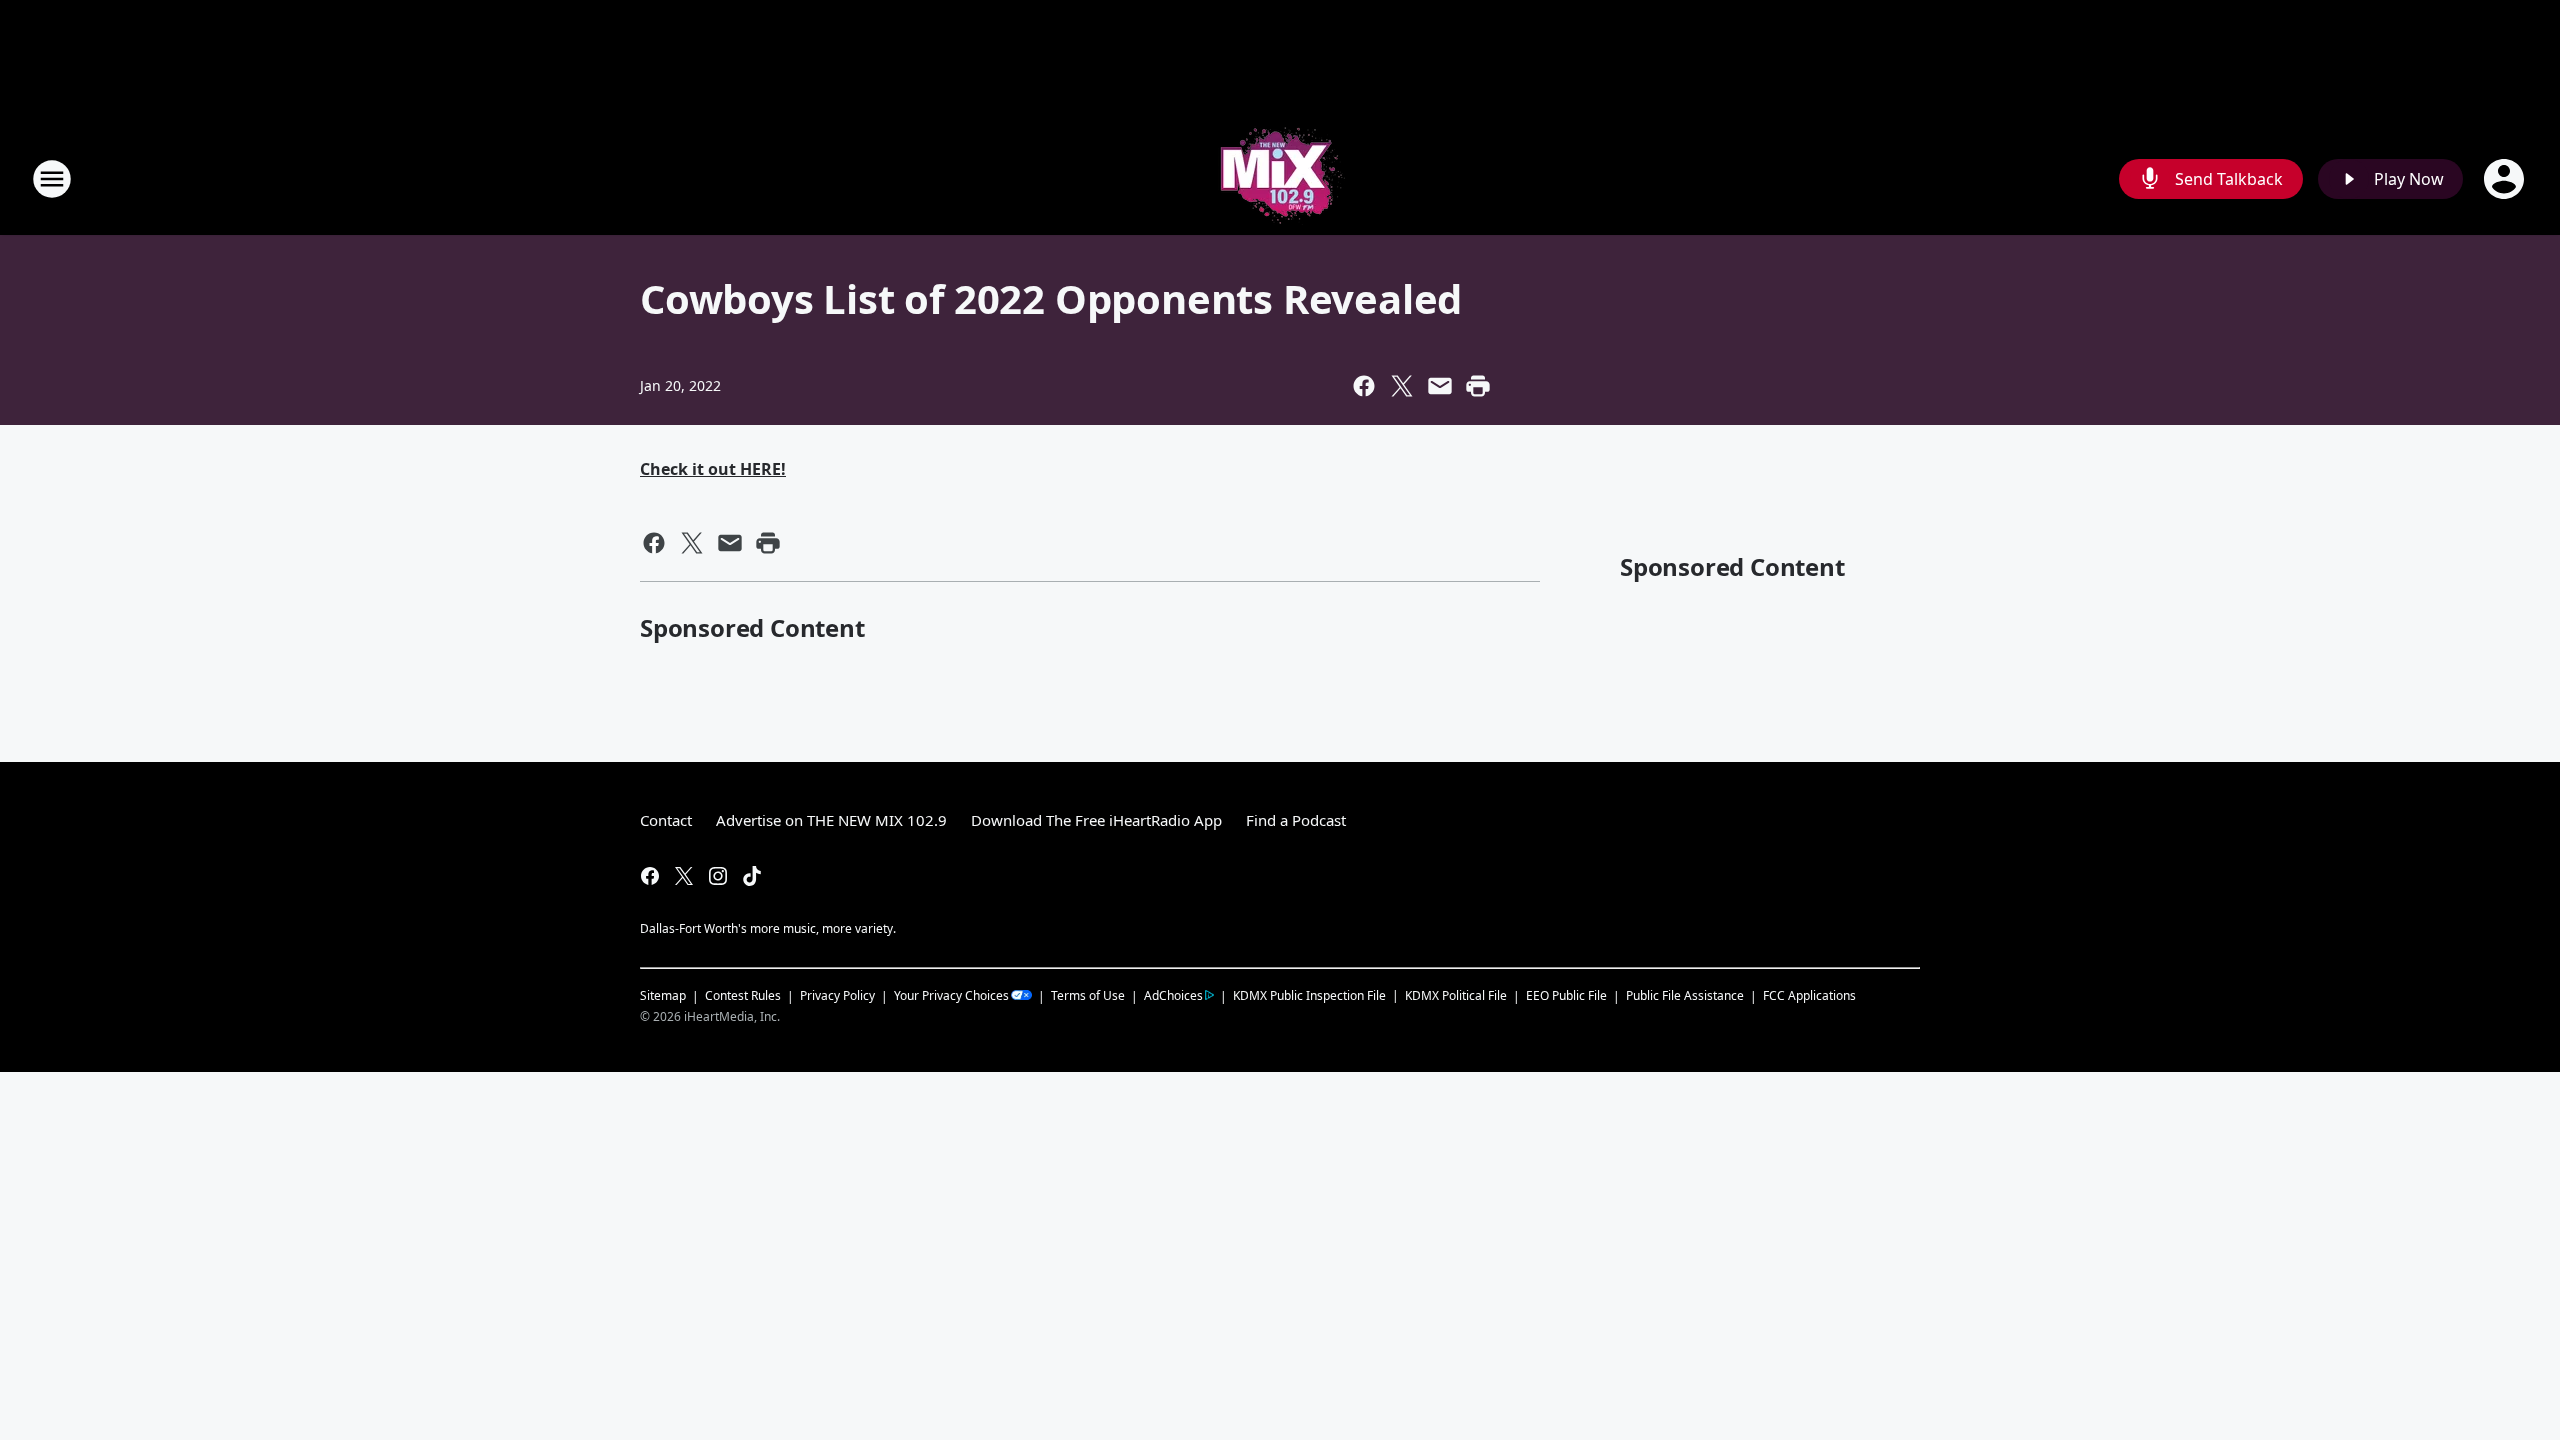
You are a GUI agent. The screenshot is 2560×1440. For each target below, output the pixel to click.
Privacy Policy (837, 995)
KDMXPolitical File (1456, 995)
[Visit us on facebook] (650, 876)
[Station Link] (1280, 178)
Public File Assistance (1685, 995)
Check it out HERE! (713, 469)
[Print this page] (1478, 386)
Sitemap (663, 995)
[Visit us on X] (684, 876)
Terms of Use (1088, 995)
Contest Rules (743, 995)
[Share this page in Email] (1440, 386)
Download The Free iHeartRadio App (1096, 820)
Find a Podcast (1296, 820)
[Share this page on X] (1402, 386)
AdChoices (1173, 995)
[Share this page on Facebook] (1364, 386)
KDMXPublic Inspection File (1309, 995)
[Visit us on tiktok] (752, 876)
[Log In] (2506, 179)
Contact (666, 820)
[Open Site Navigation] (52, 179)
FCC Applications (1809, 995)
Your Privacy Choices (951, 995)
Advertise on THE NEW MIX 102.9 (831, 820)
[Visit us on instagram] (718, 876)
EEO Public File (1566, 995)
